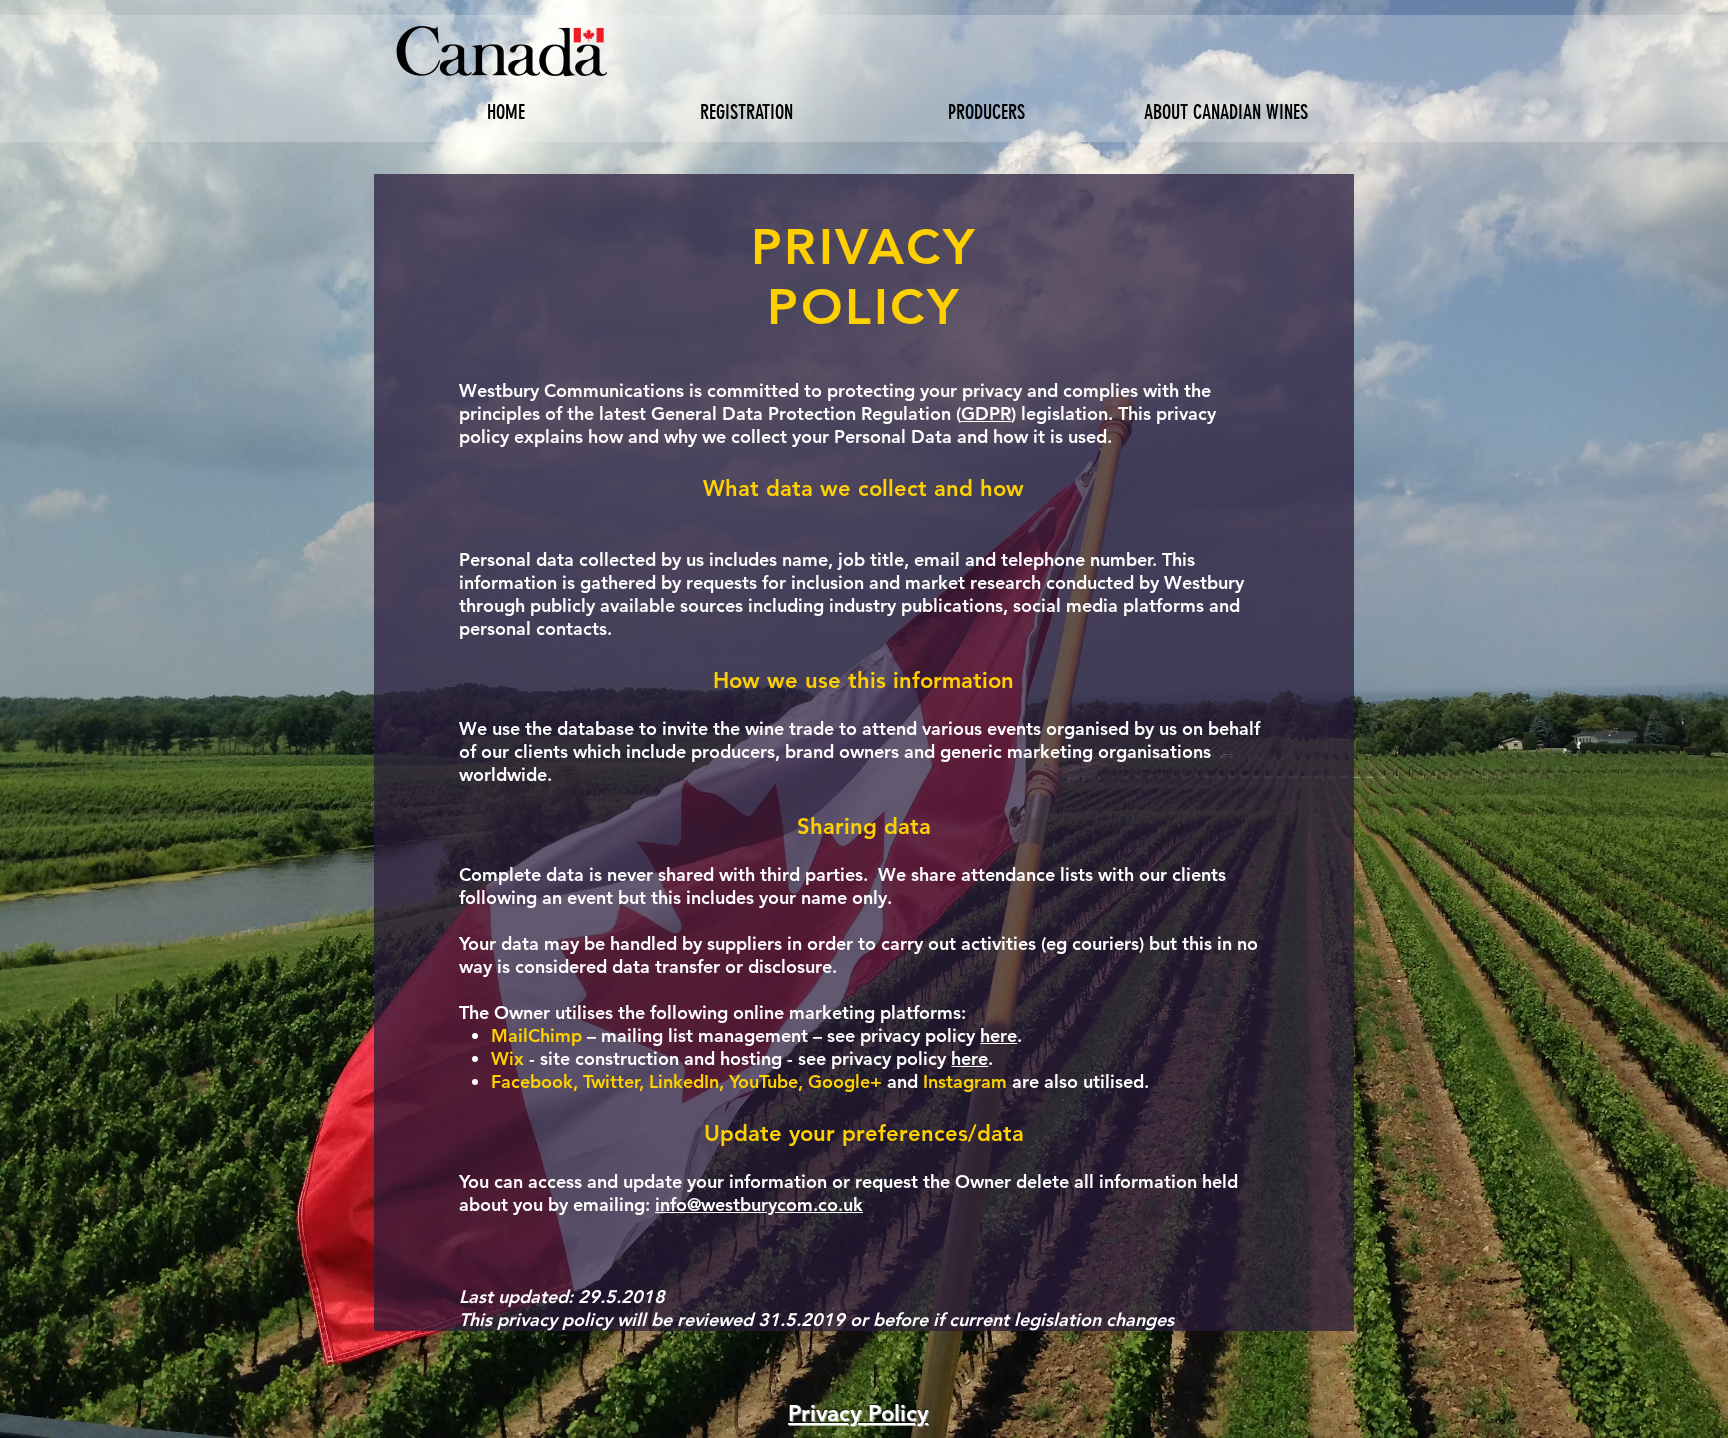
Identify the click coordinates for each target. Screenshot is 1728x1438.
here (998, 1035)
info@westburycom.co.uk (759, 1204)
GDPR (986, 413)
